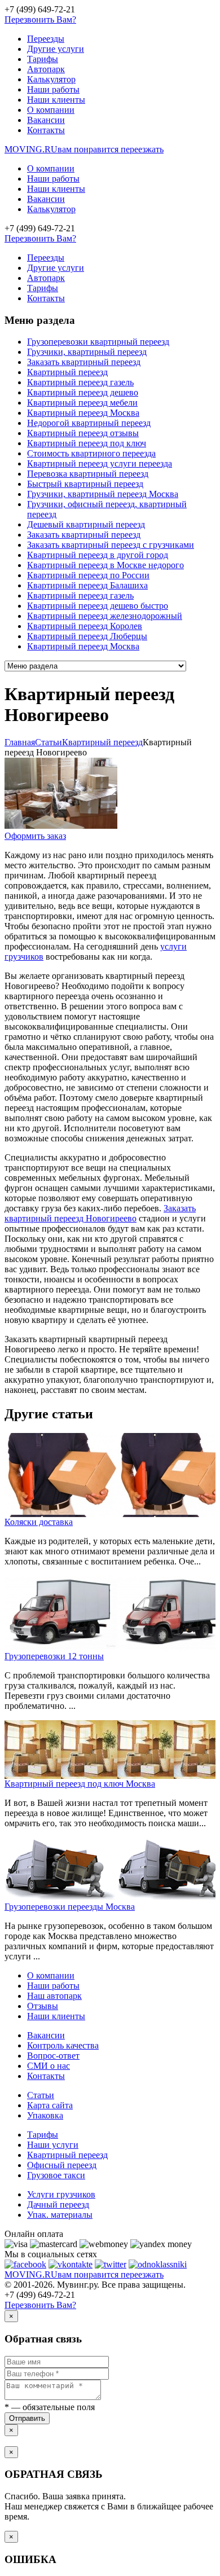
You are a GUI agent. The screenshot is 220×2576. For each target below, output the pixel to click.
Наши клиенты (56, 100)
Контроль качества (63, 2045)
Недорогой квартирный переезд (89, 423)
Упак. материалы (60, 2215)
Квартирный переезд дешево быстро (98, 606)
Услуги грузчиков (61, 2194)
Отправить (27, 2418)
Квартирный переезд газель (80, 382)
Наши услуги (53, 2145)
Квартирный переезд (67, 372)
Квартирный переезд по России (88, 575)
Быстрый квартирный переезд (85, 484)
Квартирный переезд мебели (82, 403)
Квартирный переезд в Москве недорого (105, 565)
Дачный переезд (58, 2204)
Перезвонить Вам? (40, 19)
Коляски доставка (39, 1522)
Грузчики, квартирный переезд (87, 352)
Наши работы (53, 89)
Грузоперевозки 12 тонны (54, 1656)
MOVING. (84, 149)
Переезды (46, 39)
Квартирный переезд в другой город (98, 555)
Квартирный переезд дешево (83, 392)
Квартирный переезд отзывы (83, 433)
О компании (51, 110)
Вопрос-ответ (53, 2056)
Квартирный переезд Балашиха (87, 585)
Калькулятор (51, 79)
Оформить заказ (35, 836)
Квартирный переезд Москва (83, 413)
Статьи (41, 2095)
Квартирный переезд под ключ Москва (80, 1784)
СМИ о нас (49, 2066)
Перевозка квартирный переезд (88, 474)
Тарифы (43, 59)
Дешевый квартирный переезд (86, 524)
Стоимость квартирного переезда (91, 453)
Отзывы (43, 2006)
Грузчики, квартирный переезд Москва (103, 494)
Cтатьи (49, 742)
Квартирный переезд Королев (85, 626)
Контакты (46, 130)
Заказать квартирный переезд (84, 362)
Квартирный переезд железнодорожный (105, 616)
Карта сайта (50, 2105)
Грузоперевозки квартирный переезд (98, 342)
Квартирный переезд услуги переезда (100, 463)
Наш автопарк (54, 1996)
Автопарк (46, 69)
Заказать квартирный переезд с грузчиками (111, 545)
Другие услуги (56, 49)
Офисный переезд (62, 2165)
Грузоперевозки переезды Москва (70, 1907)
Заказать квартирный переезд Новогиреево (100, 1213)
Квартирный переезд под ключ (87, 443)
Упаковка (45, 2115)
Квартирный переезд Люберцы (87, 636)
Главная (20, 742)
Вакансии (46, 120)
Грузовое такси (56, 2175)
